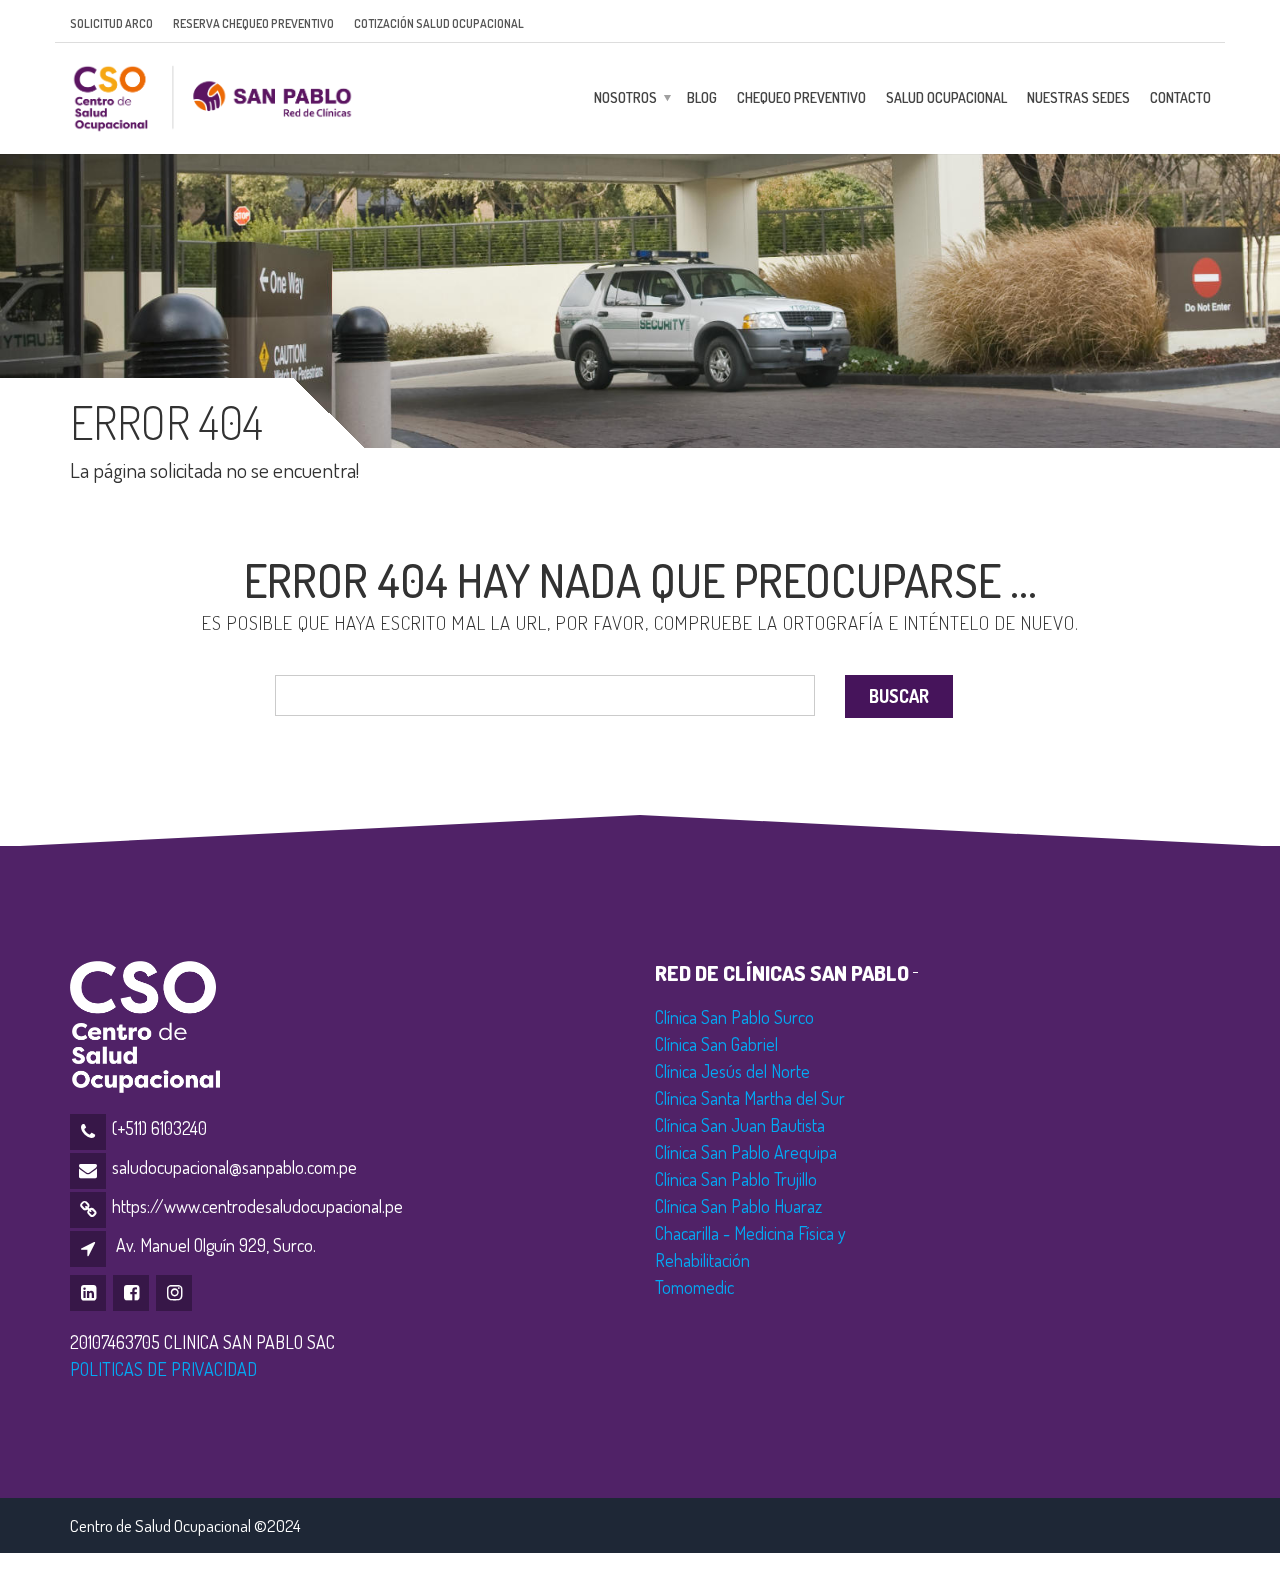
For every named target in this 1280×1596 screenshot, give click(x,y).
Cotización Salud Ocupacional (439, 23)
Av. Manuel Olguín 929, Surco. (216, 1245)
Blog (702, 97)
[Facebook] (132, 1292)
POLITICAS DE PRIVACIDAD (163, 1369)
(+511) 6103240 (159, 1128)
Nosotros (625, 97)
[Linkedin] (89, 1292)
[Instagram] (175, 1292)
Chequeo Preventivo (801, 97)
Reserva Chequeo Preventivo (253, 23)
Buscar (899, 696)
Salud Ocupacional (946, 97)
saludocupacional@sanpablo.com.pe (234, 1167)
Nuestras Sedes (1078, 97)
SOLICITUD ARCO (111, 23)
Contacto (1180, 97)
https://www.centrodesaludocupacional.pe (257, 1206)
